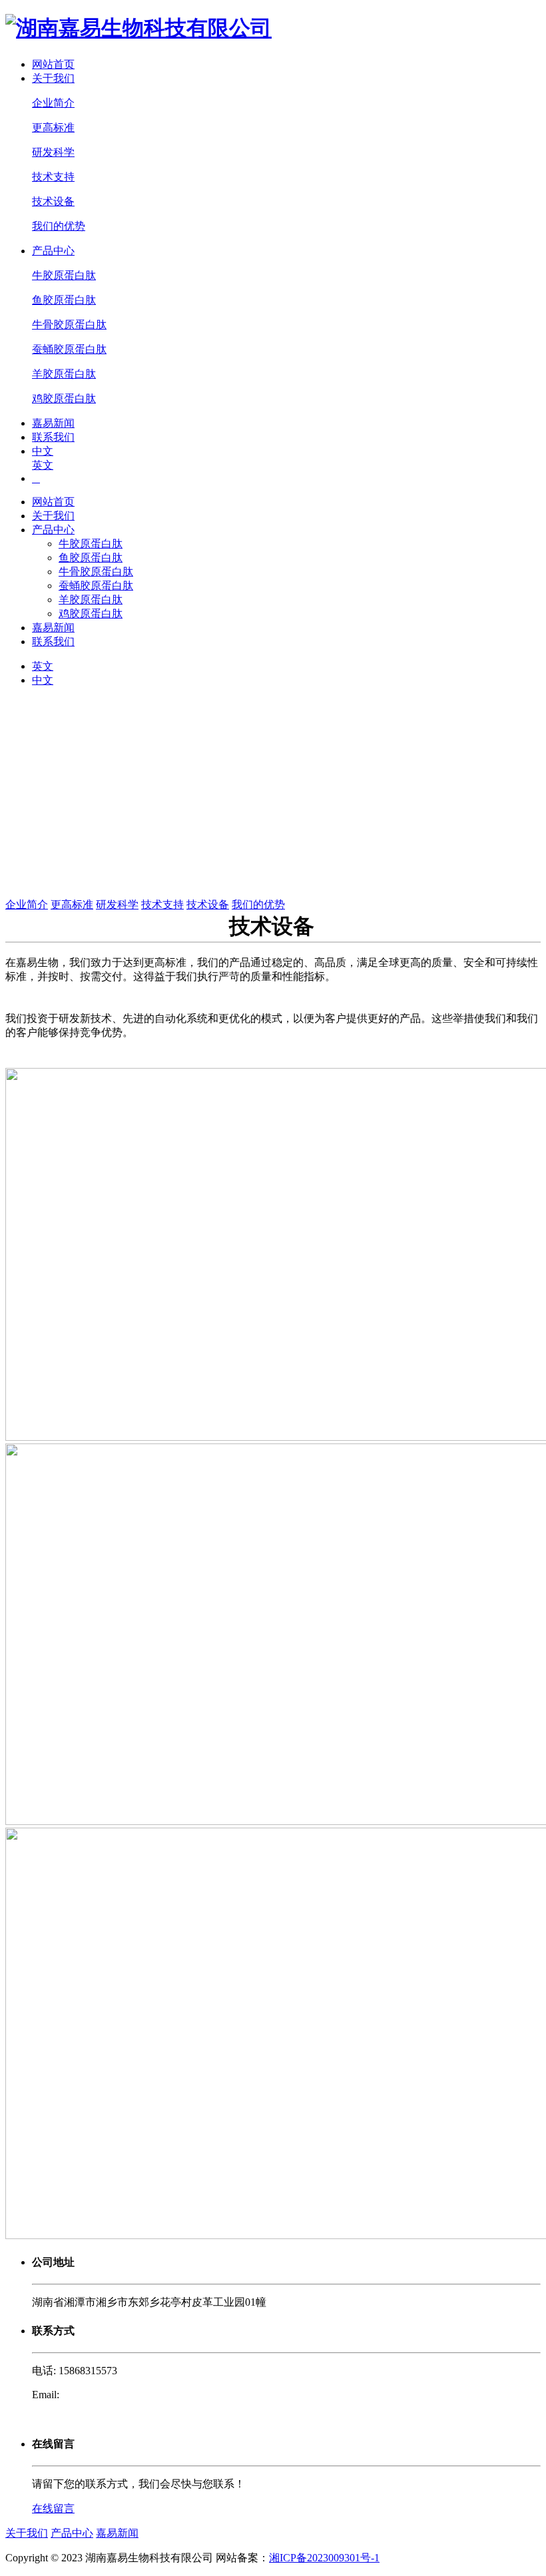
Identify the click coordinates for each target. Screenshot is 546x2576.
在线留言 (53, 2508)
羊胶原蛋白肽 (64, 374)
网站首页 (53, 64)
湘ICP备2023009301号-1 (324, 2558)
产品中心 (53, 251)
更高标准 (53, 128)
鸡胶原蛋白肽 (64, 398)
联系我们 (53, 437)
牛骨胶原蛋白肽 (69, 325)
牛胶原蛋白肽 (64, 275)
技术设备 (53, 201)
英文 (43, 465)
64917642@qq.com (104, 2395)
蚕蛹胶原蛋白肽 (69, 349)
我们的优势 (59, 226)
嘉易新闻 (53, 423)
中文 (43, 451)
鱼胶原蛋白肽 (64, 300)
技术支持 (53, 177)
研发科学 (53, 152)
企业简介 (53, 103)
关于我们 (53, 78)
